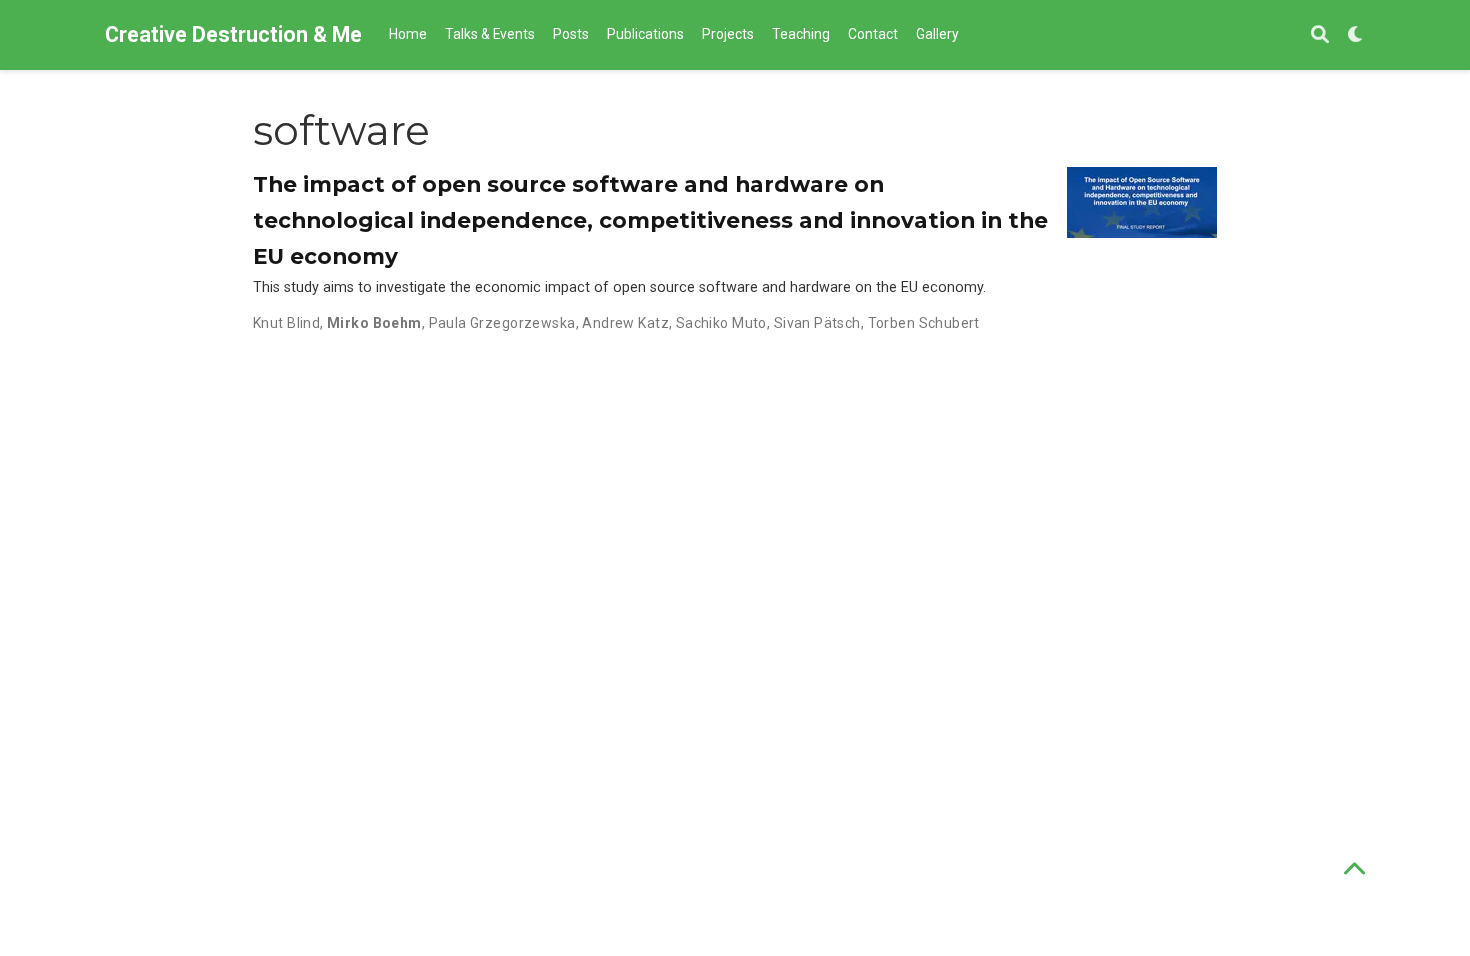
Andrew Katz (625, 323)
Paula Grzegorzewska (502, 323)
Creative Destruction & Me (233, 34)
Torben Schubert (924, 323)
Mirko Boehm (374, 323)
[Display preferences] (1356, 35)
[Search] (1320, 35)
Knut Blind (286, 323)
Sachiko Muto (721, 323)
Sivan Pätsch (817, 323)
